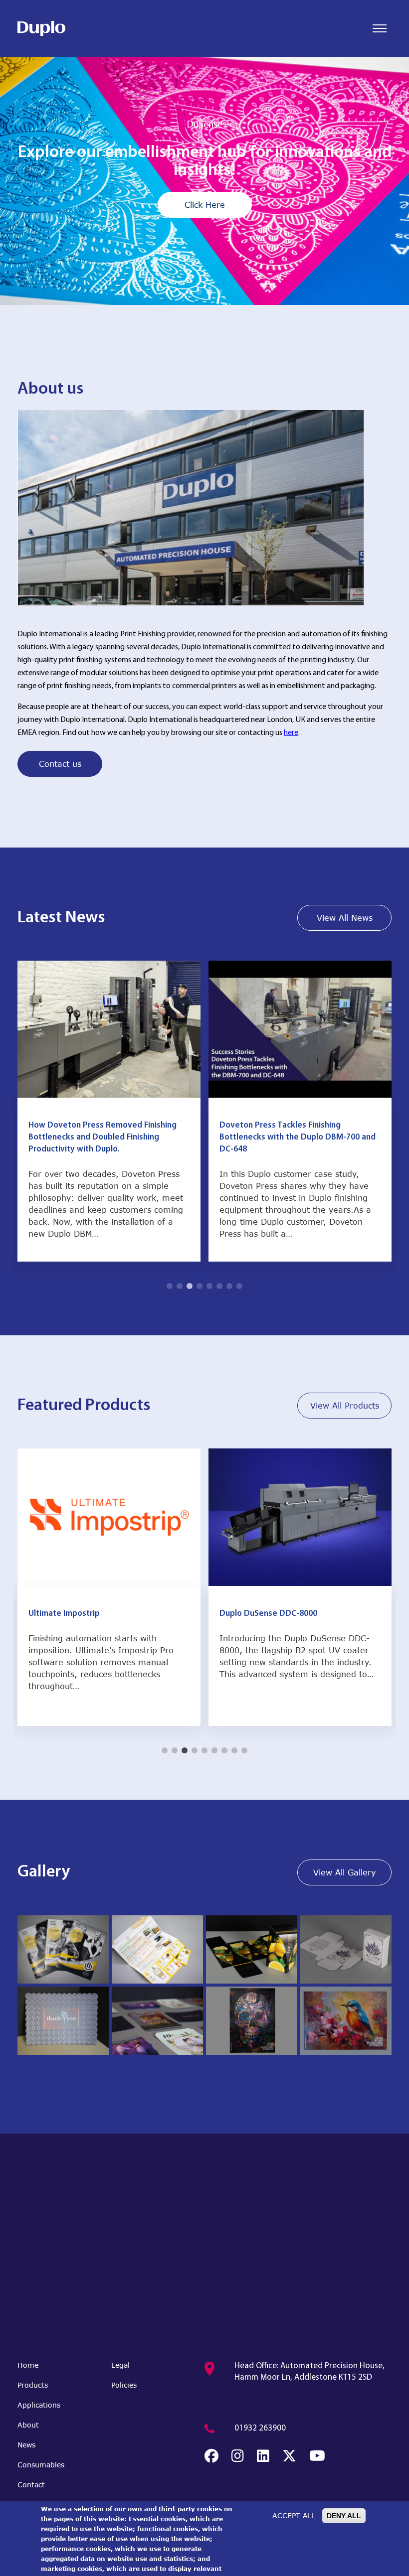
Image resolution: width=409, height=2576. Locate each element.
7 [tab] (229, 1286)
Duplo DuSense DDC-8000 (77, 1614)
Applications (39, 2405)
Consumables (41, 2465)
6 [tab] (219, 1286)
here (291, 733)
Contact (31, 2485)
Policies (124, 2385)
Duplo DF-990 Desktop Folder (275, 1614)
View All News (345, 918)
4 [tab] (219, 292)
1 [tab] (190, 292)
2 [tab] (200, 292)
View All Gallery (344, 1872)
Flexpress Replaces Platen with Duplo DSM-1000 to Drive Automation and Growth (290, 1137)
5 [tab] (209, 1286)
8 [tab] (239, 1286)
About (28, 2425)
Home (28, 2365)
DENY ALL (344, 2516)
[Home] (41, 28)
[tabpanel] (204, 181)
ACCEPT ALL (294, 2515)
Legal (120, 2365)
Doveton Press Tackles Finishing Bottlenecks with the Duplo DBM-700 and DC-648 (106, 1137)
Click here (205, 196)
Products (33, 2385)
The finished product (205, 134)
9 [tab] (244, 1750)
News (26, 2445)
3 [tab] (209, 292)
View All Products (345, 1405)
